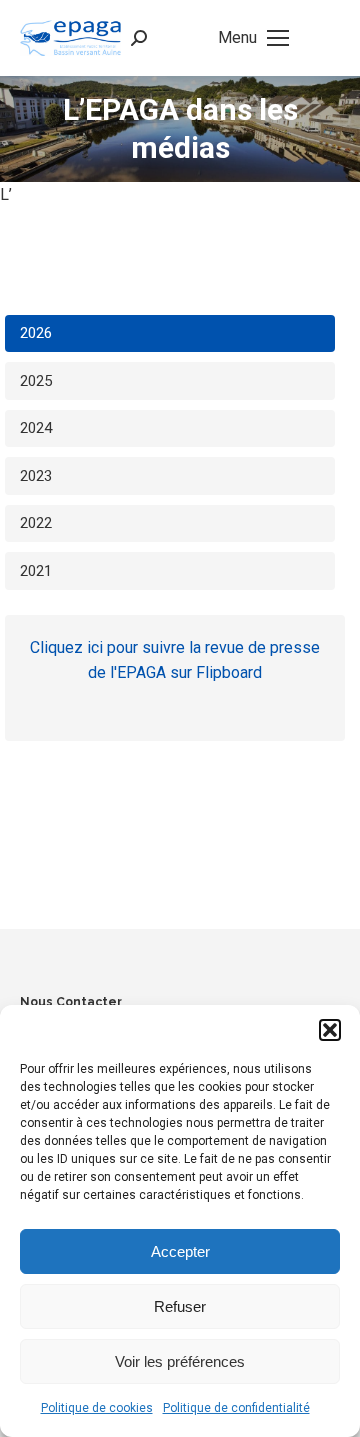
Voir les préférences (180, 1361)
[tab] (170, 334)
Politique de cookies (97, 1408)
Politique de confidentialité (236, 1408)
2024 (36, 428)
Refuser (180, 1306)
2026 (36, 333)
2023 (36, 476)
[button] (330, 1030)
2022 (36, 523)
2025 (36, 381)
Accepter (180, 1251)
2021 (36, 571)
